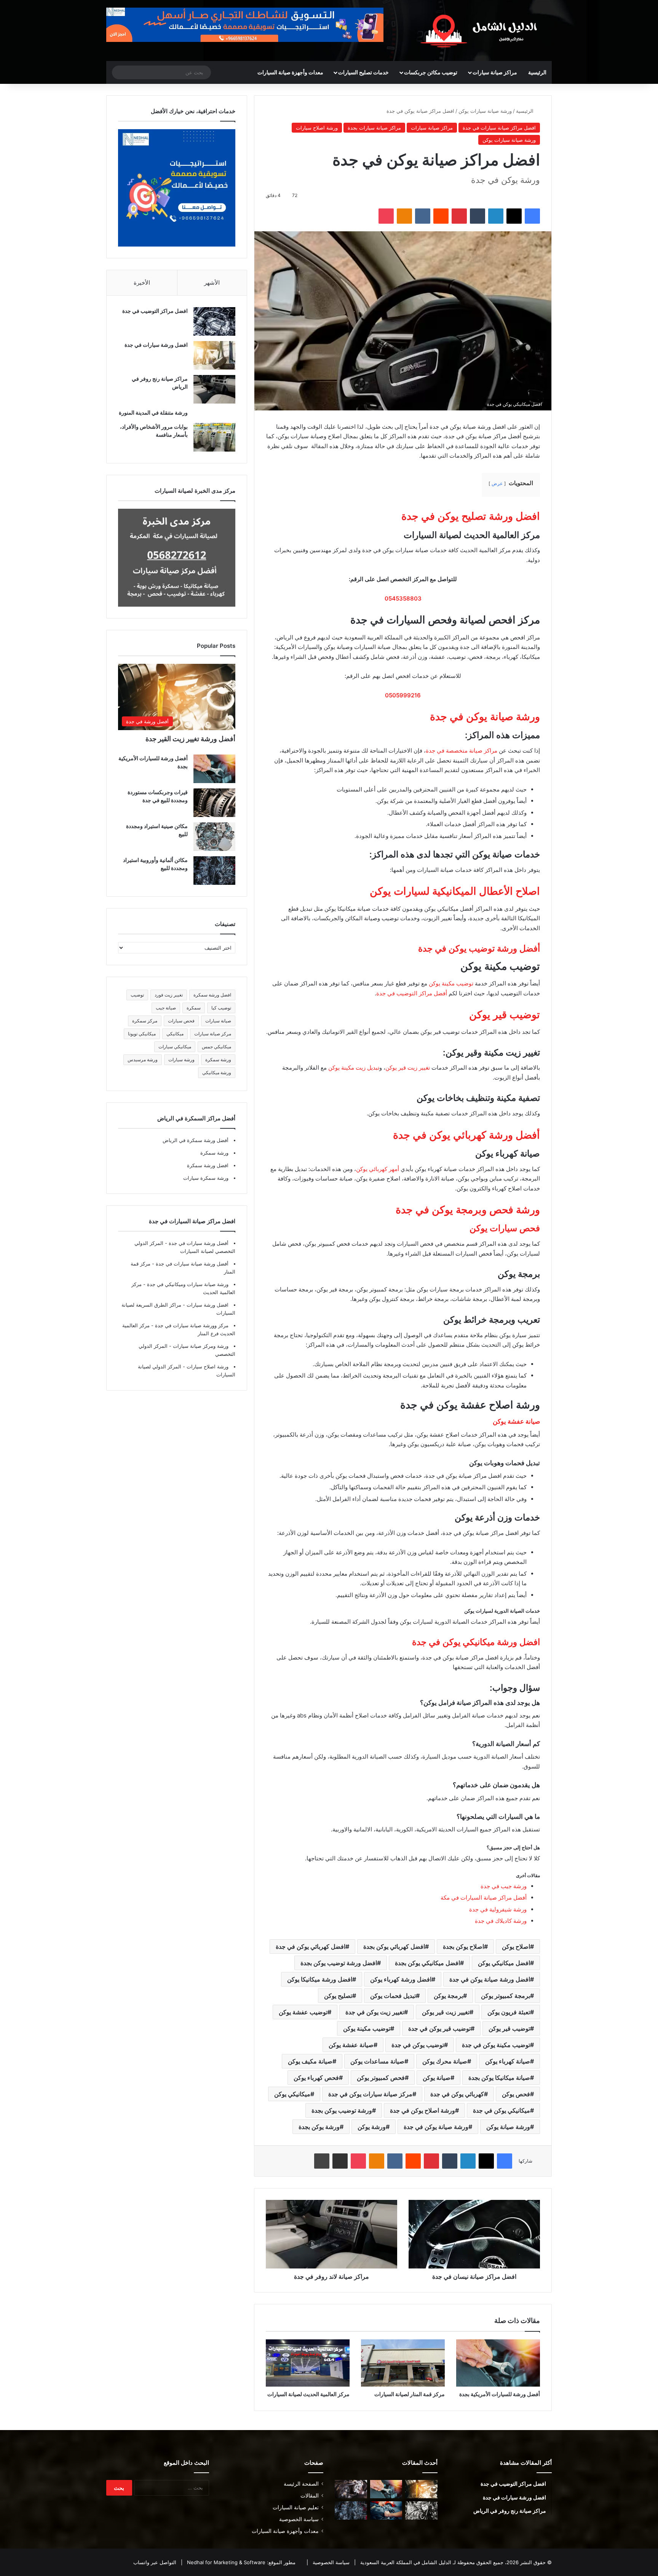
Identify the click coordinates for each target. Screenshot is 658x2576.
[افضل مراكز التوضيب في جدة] (214, 321)
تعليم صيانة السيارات (296, 2507)
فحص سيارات (181, 1021)
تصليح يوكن (338, 1996)
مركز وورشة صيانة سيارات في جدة (191, 1325)
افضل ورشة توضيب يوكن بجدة (339, 1963)
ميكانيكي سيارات (175, 1047)
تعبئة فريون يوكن (509, 2012)
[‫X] (514, 216)
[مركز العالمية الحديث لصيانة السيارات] (308, 2363)
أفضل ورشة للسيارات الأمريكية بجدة (500, 2394)
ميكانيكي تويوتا (142, 1034)
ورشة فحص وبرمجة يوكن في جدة (468, 1210)
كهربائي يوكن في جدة (457, 2094)
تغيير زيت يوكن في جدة (375, 2012)
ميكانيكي (175, 1034)
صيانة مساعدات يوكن (377, 2061)
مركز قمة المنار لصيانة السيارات (410, 2394)
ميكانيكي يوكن (292, 2094)
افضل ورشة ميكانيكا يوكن (320, 1979)
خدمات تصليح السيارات (363, 72)
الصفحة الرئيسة (301, 2484)
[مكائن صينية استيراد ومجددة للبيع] (214, 837)
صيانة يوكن (437, 2078)
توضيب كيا (221, 1008)
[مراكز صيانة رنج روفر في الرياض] (214, 389)
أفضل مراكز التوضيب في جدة (412, 993)
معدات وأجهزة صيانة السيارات (290, 72)
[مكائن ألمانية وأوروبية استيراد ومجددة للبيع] (214, 871)
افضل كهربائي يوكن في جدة (311, 1946)
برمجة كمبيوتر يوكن (505, 1996)
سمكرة (194, 1008)
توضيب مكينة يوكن (451, 983)
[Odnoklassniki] (404, 216)
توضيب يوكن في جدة (418, 2045)
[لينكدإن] (496, 216)
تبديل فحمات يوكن (393, 1996)
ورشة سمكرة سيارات (206, 1178)
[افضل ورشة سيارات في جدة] (214, 355)
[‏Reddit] (441, 216)
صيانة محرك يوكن (445, 2061)
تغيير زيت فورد (169, 995)
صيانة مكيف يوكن (310, 2061)
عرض (497, 483)
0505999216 (403, 695)
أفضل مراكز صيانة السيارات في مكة (484, 1898)
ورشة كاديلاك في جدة (501, 1921)
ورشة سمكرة (218, 1060)
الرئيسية (537, 72)
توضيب (137, 995)
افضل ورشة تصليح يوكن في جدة (471, 516)
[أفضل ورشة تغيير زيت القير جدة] (421, 2489)
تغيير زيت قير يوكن (408, 1068)
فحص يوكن (516, 2094)
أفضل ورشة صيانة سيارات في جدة (191, 1264)
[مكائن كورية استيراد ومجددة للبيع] (386, 2510)
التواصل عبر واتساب (155, 2562)
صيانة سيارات (218, 1021)
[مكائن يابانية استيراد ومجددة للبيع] (421, 2510)
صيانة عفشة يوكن (516, 1421)
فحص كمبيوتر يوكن (381, 2078)
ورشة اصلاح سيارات (317, 128)
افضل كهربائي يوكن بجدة (394, 1946)
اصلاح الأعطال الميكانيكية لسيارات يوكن (455, 891)
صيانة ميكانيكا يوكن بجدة (499, 2078)
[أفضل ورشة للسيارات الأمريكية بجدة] (498, 2363)
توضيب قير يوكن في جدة (439, 2028)
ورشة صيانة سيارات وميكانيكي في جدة (187, 1284)
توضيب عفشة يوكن (303, 2012)
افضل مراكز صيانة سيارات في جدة (499, 128)
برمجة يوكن (448, 1996)
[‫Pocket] (386, 216)
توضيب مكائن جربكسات (431, 72)
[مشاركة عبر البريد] (340, 2161)
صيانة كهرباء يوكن (508, 2061)
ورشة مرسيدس (143, 1060)
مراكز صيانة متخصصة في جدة (462, 751)
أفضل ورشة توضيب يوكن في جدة (479, 948)
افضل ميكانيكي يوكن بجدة (427, 1963)
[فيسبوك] (532, 216)
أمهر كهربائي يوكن (378, 1169)
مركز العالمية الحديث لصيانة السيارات (308, 2394)
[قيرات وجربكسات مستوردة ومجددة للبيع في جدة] (214, 803)
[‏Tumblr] (478, 216)
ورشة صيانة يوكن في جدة (485, 717)
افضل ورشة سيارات (207, 1305)
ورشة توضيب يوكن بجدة (342, 2110)
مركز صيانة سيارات (213, 1034)
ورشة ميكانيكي (217, 1073)
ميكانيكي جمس (216, 1047)
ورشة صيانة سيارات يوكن (485, 111)
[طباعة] (322, 2161)
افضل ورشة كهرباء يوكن (401, 1979)
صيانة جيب (166, 1008)
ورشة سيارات (181, 1060)
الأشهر (212, 283)
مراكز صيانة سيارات (495, 72)
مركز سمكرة (145, 1021)
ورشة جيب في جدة (504, 1886)
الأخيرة (142, 283)
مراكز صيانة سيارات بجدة (374, 128)
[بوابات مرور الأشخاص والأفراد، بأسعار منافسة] (214, 437)
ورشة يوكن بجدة (319, 2127)
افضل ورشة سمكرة (212, 995)
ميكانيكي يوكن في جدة (501, 2110)
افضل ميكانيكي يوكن (504, 1963)
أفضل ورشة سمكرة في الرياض (196, 1140)
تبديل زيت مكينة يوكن (354, 1068)
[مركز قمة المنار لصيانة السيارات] (403, 2363)
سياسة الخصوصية (299, 2519)
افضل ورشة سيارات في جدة (156, 345)
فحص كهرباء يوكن (316, 2078)
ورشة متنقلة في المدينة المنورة (153, 413)
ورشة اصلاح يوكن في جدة (422, 2110)
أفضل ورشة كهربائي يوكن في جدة (466, 1135)
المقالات (310, 2496)
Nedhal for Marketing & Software (225, 2562)
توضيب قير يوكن (505, 1015)
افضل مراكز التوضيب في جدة (155, 311)
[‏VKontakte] (423, 216)
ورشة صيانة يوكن (508, 2127)
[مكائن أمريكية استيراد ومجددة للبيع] (351, 2489)
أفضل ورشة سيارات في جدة (198, 1243)
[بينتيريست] (459, 216)
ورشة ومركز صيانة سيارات (200, 1346)
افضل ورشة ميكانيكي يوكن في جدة (476, 1642)
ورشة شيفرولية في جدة (498, 1909)
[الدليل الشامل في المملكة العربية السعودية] (481, 30)
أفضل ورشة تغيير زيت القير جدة (190, 739)
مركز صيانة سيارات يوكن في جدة (370, 2094)
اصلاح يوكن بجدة (463, 1946)
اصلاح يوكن (516, 1946)
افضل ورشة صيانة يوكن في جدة (490, 1979)
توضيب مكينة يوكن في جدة (496, 2045)
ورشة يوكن (372, 2127)
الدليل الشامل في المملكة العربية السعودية (405, 2562)
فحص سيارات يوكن (505, 1228)
